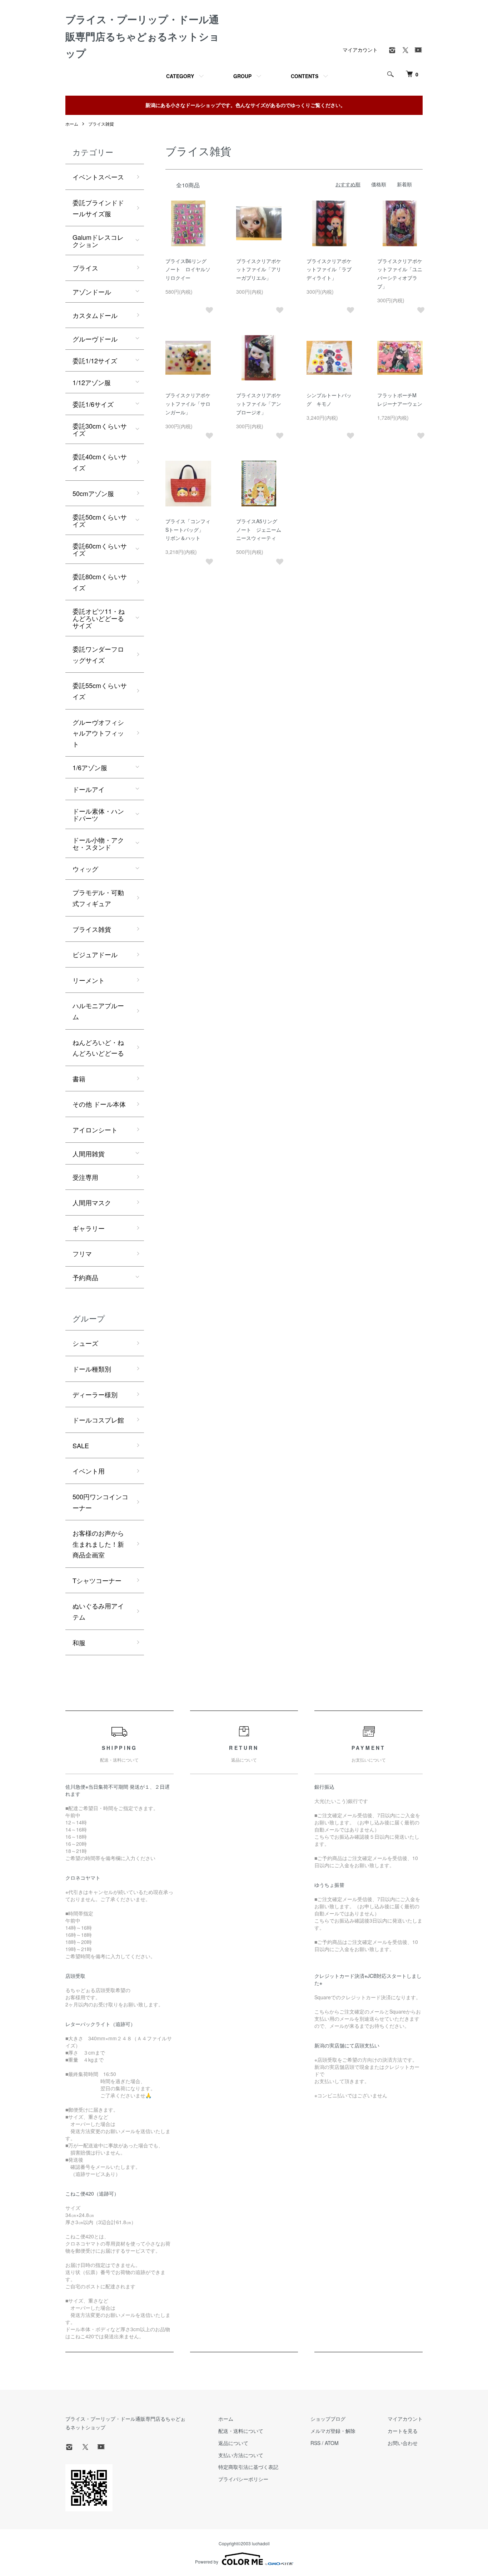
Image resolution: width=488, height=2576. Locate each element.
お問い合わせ (403, 2443)
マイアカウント (360, 50)
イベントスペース (98, 177)
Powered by (207, 2562)
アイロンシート (95, 1130)
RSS (315, 2443)
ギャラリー (89, 1228)
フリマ (82, 1253)
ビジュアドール (95, 954)
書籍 (79, 1079)
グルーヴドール (95, 339)
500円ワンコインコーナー (100, 1502)
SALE (81, 1445)
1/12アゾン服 (92, 382)
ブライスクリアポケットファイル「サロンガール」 (188, 404)
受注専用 (85, 1177)
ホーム (72, 124)
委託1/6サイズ (93, 404)
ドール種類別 (92, 1369)
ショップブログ (328, 2419)
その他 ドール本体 (99, 1104)
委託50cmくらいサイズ (100, 520)
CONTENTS (305, 76)
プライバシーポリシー (243, 2479)
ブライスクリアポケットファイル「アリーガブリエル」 (259, 269)
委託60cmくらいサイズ (100, 549)
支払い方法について (241, 2455)
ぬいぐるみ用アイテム (98, 1611)
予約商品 (85, 1277)
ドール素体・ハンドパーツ (98, 814)
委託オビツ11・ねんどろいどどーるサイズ (99, 618)
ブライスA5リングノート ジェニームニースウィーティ (259, 530)
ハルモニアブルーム (98, 1011)
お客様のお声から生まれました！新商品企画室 (98, 1544)
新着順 (404, 184)
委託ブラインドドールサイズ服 (98, 208)
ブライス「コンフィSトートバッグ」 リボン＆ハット (188, 530)
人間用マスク (92, 1202)
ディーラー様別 (95, 1394)
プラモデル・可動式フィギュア (98, 898)
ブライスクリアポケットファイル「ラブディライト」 (329, 269)
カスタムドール (95, 315)
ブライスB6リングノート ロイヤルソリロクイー (188, 269)
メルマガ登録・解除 (333, 2431)
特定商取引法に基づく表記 (248, 2467)
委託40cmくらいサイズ (100, 462)
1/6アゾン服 (90, 767)
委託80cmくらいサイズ (100, 582)
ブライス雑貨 (101, 124)
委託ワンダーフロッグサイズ (98, 654)
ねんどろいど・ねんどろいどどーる (98, 1048)
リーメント (89, 980)
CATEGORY (180, 76)
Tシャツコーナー (97, 1580)
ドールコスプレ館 (98, 1420)
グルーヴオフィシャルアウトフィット (98, 733)
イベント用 (89, 1471)
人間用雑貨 (89, 1153)
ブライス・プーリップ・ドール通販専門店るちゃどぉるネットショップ (142, 36)
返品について (233, 2443)
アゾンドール (92, 292)
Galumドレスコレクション (98, 241)
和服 (79, 1642)
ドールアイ (89, 789)
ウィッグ (85, 869)
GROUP (242, 76)
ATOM (332, 2443)
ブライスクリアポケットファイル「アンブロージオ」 (259, 404)
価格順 (379, 184)
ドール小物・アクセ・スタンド (98, 843)
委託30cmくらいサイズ (100, 429)
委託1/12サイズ (95, 360)
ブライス (85, 268)
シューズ (85, 1343)
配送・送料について (241, 2431)
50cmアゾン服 (93, 493)
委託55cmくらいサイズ (100, 691)
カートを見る (403, 2431)
